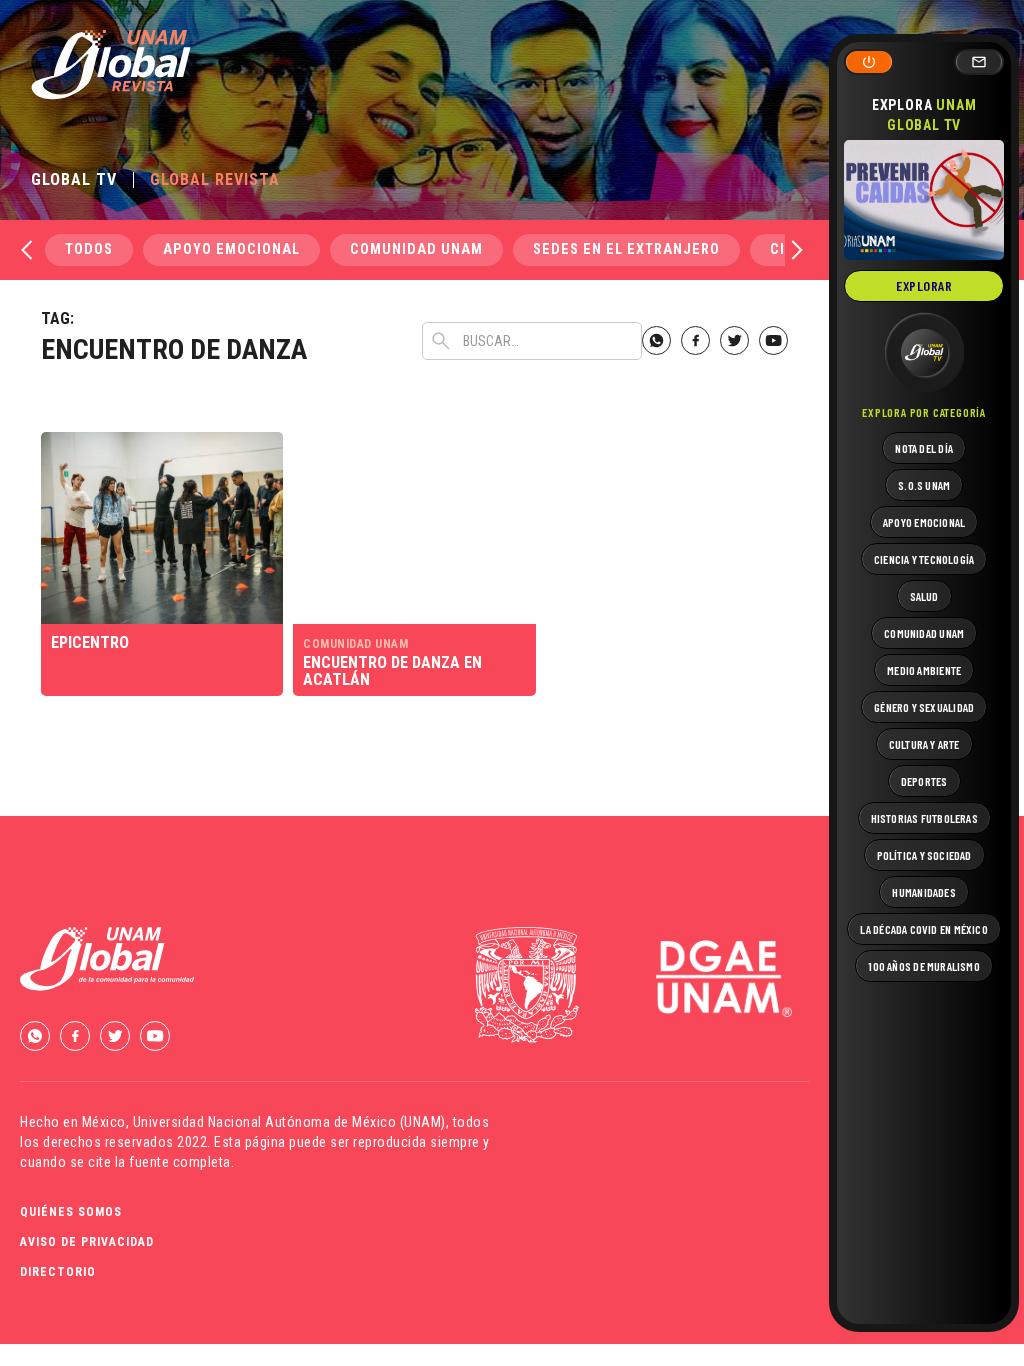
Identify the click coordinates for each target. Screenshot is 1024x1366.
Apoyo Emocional (231, 249)
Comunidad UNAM (416, 249)
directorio (58, 1272)
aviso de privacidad (87, 1242)
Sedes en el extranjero (626, 249)
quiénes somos (71, 1212)
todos (89, 249)
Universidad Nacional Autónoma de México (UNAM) (289, 1122)
